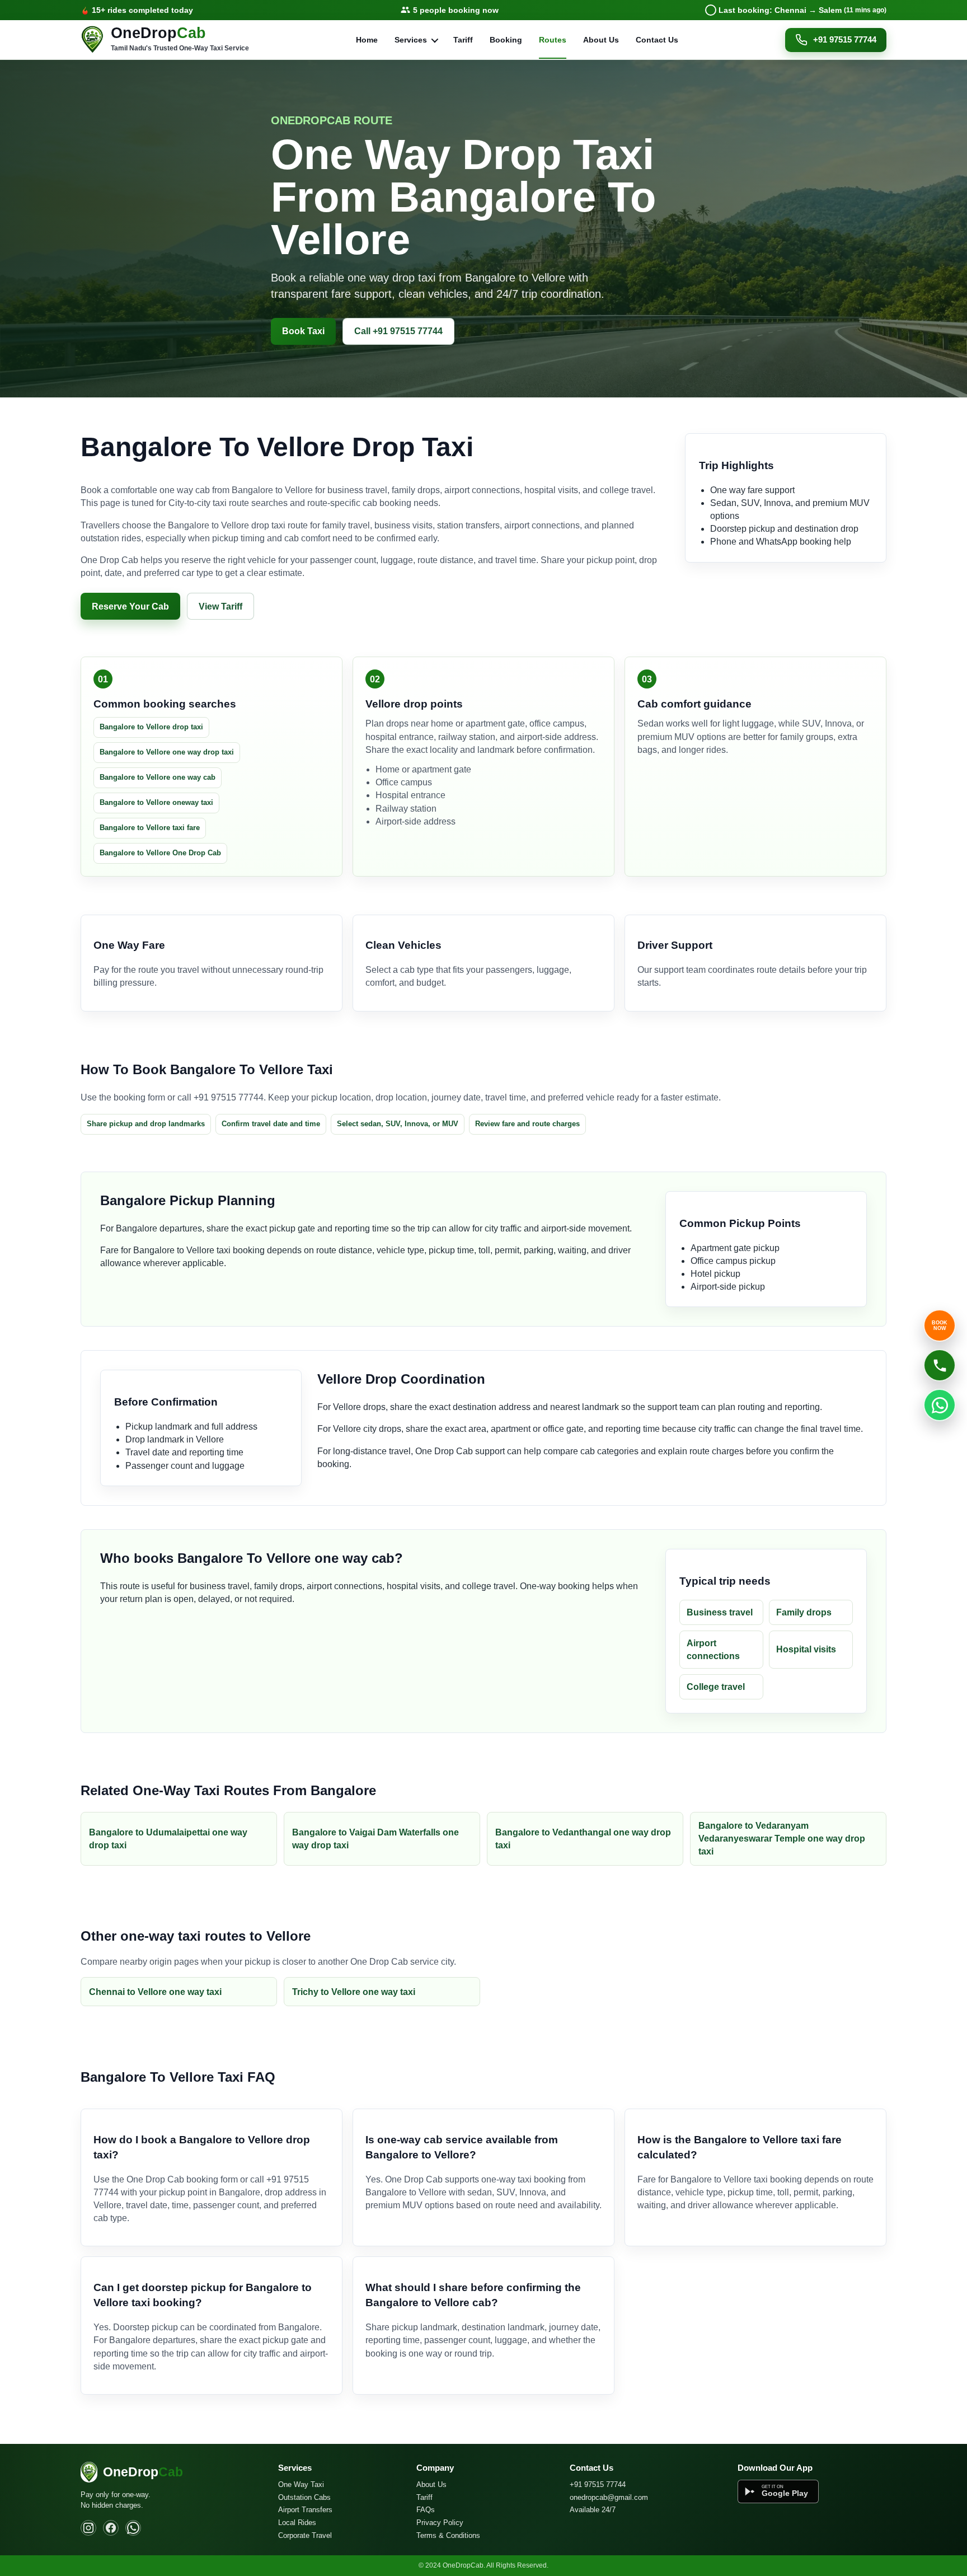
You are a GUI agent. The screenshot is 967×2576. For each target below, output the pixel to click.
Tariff (463, 40)
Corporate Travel (305, 2535)
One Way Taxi (301, 2484)
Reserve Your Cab (130, 606)
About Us (601, 40)
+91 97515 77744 (845, 39)
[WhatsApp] (133, 2528)
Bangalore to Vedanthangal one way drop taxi (583, 1839)
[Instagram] (88, 2528)
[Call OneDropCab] (940, 1365)
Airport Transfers (305, 2510)
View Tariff (220, 606)
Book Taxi (303, 331)
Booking (506, 40)
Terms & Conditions (448, 2535)
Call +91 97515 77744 (398, 331)
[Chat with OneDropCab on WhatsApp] (940, 1405)
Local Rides (297, 2523)
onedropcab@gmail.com (609, 2497)
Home (367, 40)
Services (411, 40)
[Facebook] (111, 2528)
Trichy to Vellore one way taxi (354, 1992)
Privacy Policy (440, 2523)
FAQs (426, 2510)
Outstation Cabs (304, 2497)
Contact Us (657, 40)
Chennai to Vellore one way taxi (155, 1992)
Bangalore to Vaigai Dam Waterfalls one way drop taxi (375, 1839)
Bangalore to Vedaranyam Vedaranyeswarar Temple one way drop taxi (782, 1839)
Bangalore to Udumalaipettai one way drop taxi (168, 1839)
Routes (553, 40)
